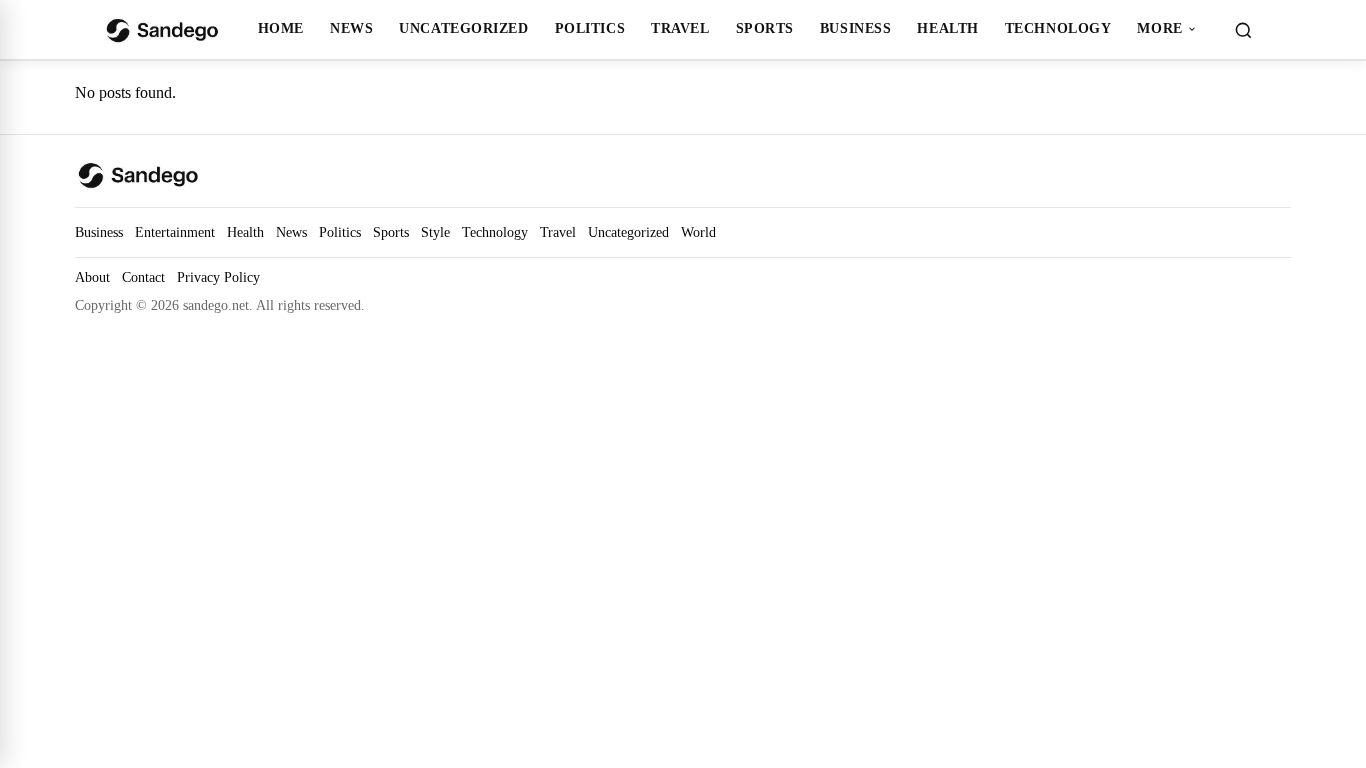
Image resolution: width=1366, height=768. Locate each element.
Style (435, 232)
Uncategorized (463, 28)
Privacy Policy (218, 277)
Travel (680, 28)
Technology (1058, 28)
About (92, 277)
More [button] (1159, 28)
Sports (765, 28)
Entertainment (175, 232)
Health (947, 28)
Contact (143, 277)
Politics (590, 28)
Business (856, 28)
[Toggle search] (1243, 30)
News (351, 28)
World (698, 232)
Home (281, 28)
